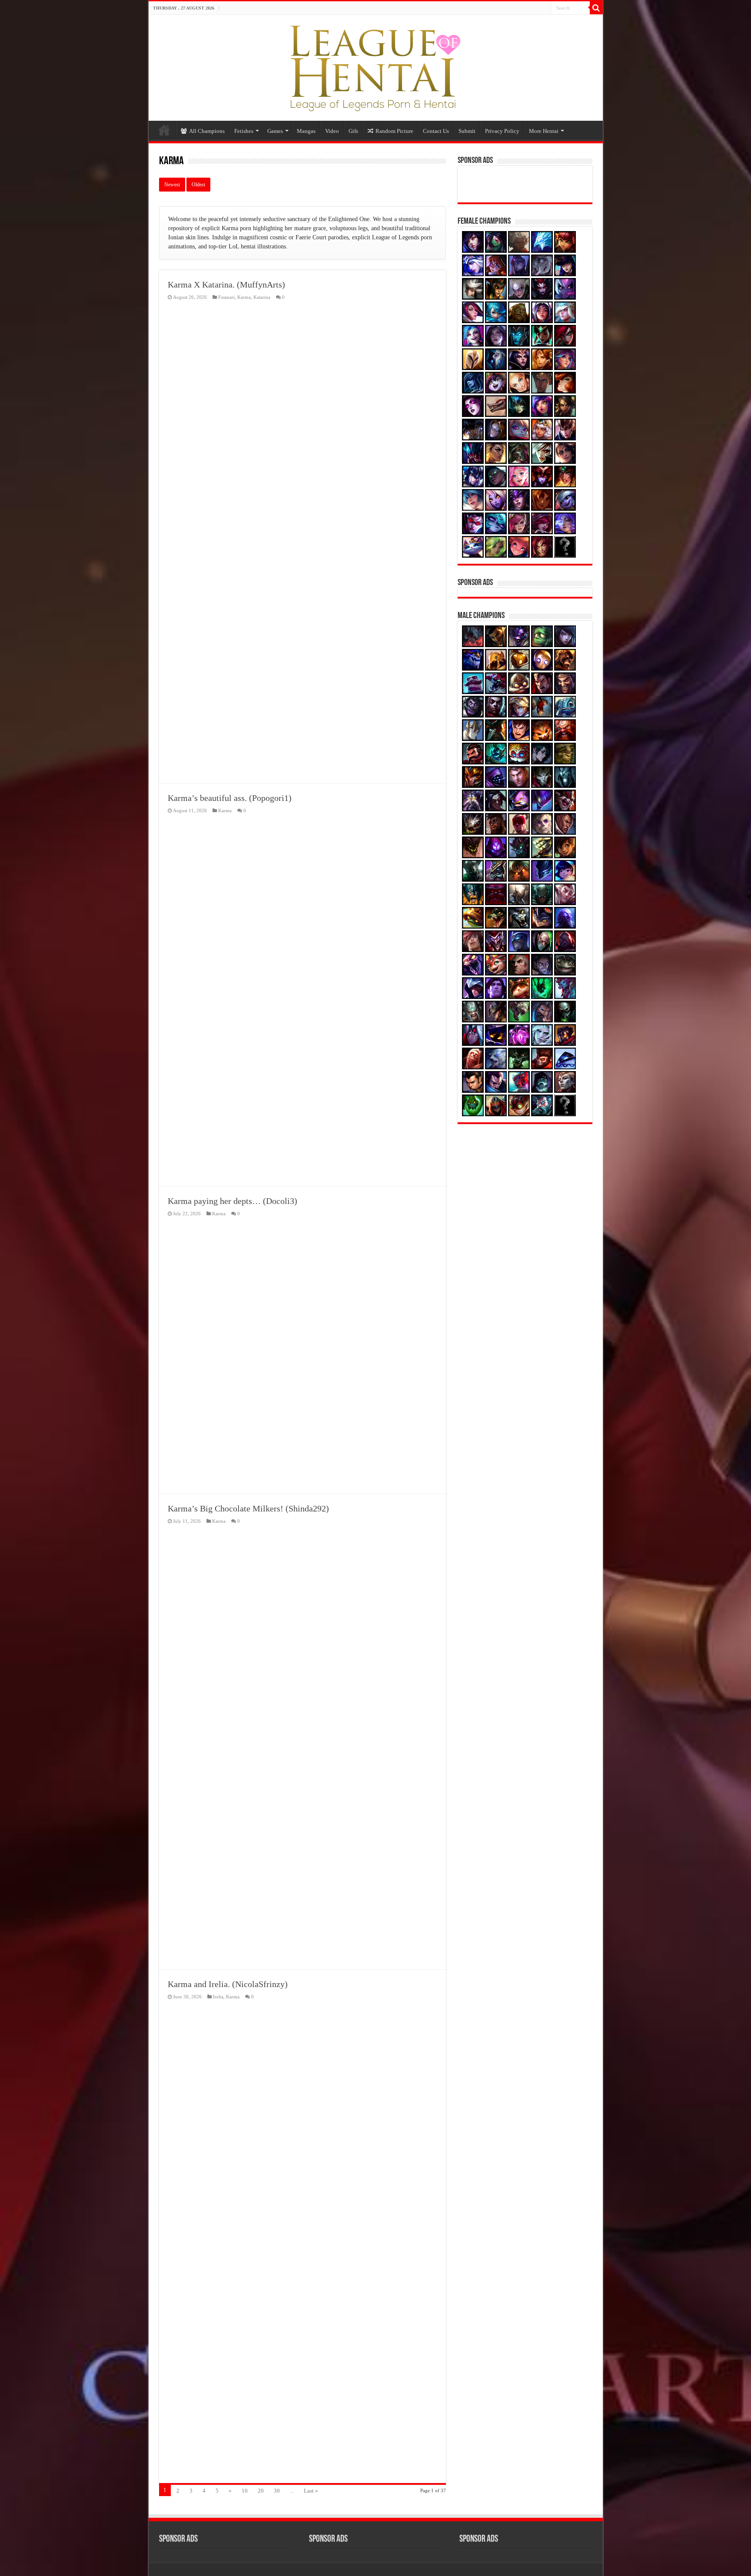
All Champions (207, 131)
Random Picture (394, 131)
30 (277, 2491)
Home (164, 130)
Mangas (306, 131)
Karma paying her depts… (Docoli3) (233, 1201)
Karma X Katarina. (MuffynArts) (226, 284)
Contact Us (436, 131)
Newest (172, 185)
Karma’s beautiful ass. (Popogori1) (230, 798)
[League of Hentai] (375, 66)
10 (245, 2491)
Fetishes (244, 131)
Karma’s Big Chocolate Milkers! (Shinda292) (248, 1508)
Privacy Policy (502, 131)
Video (332, 131)
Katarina (262, 297)
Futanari (226, 297)
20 (261, 2491)
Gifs (353, 131)
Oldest (198, 185)
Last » (311, 2491)
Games (275, 131)
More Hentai (544, 131)
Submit (467, 131)
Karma (244, 297)
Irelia (218, 1997)
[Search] (596, 8)
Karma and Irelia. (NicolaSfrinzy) (228, 1984)
